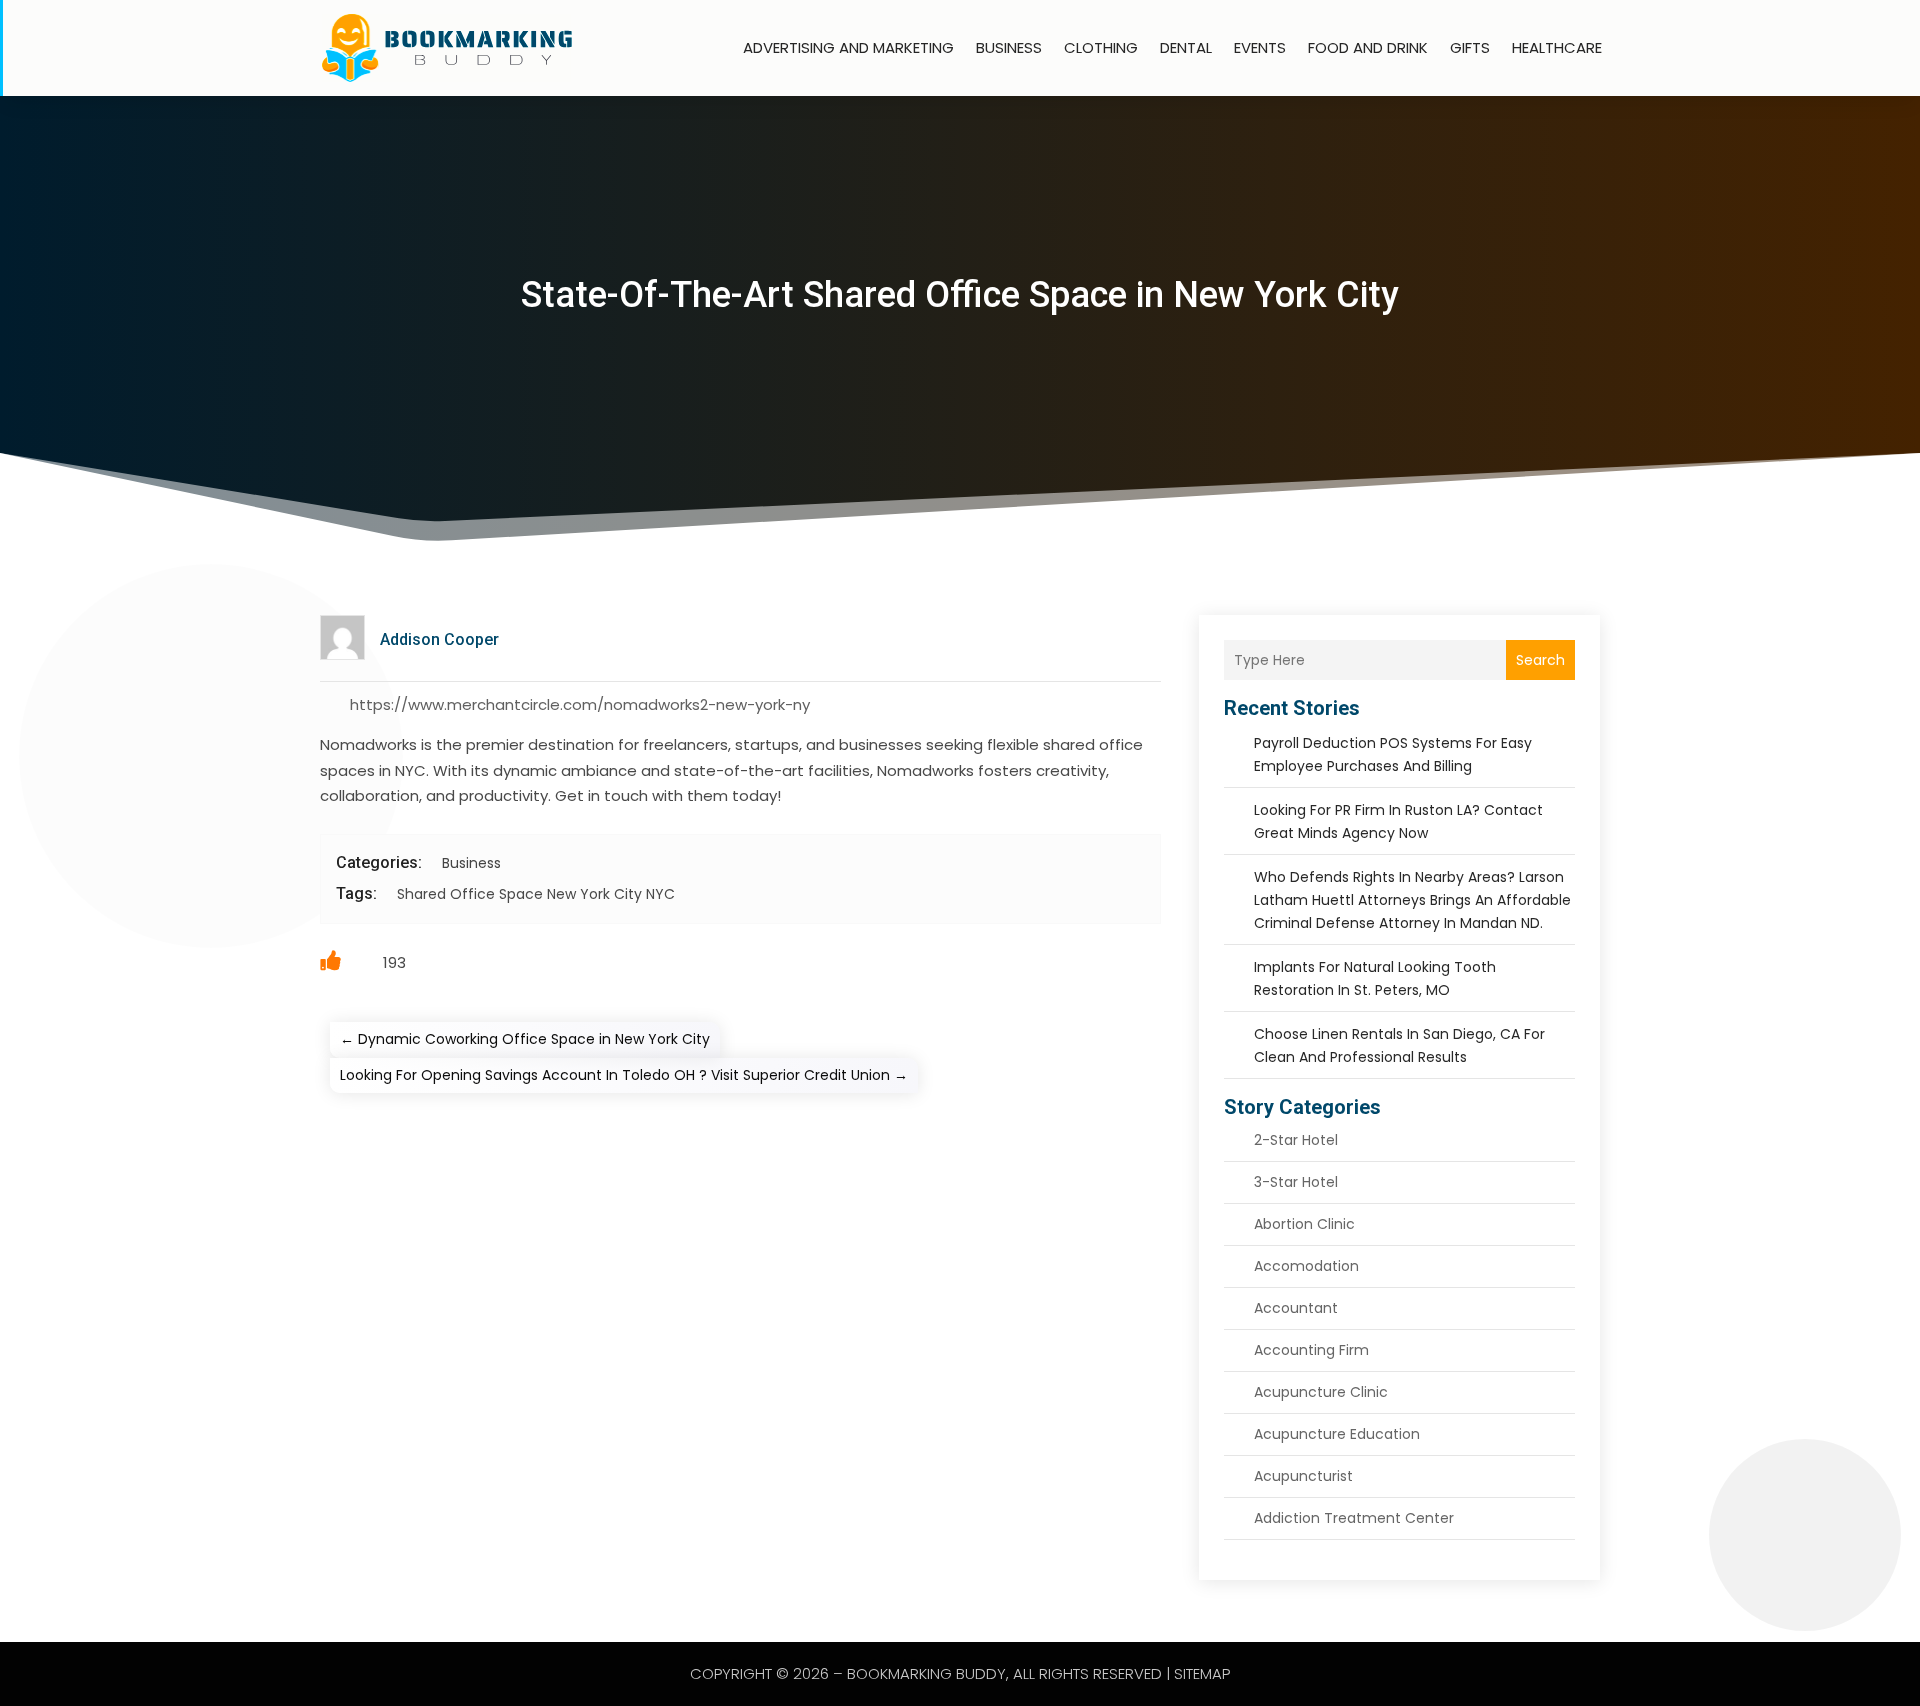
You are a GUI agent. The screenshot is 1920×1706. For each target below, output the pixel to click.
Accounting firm (1311, 1350)
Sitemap (1202, 1673)
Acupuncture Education (1337, 1434)
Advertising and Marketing (848, 47)
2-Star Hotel (1296, 1140)
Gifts (1470, 47)
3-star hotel (1296, 1182)
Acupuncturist (1303, 1476)
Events (1260, 47)
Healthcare (1557, 47)
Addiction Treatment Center (1354, 1518)
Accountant (1296, 1308)
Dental (1186, 47)
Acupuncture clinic (1321, 1392)
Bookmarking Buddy (926, 1673)
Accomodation (1306, 1266)
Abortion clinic (1304, 1224)
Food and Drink (1368, 47)
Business (1009, 47)
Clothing (1101, 47)
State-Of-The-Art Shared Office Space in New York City (960, 295)
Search (1540, 660)
